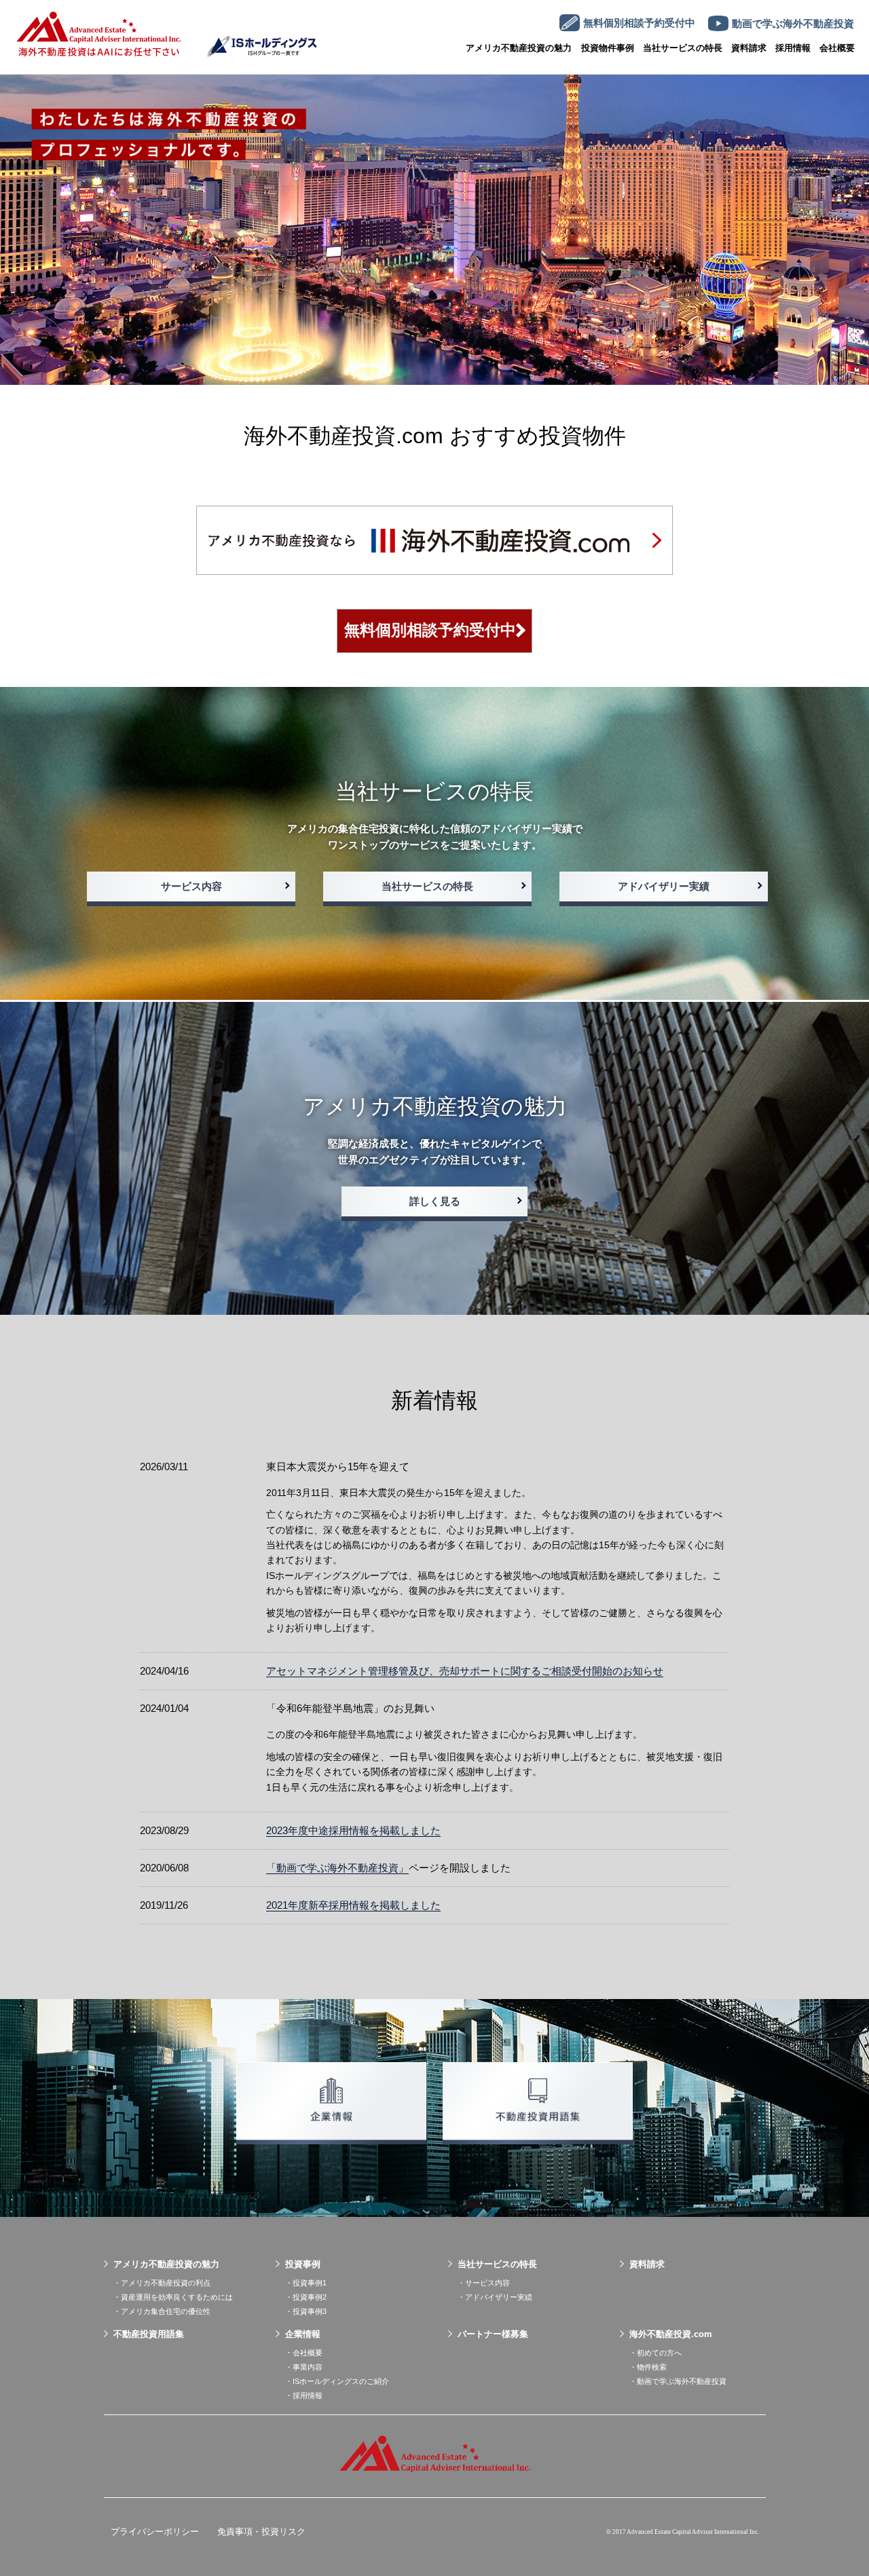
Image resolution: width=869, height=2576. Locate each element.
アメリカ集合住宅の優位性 (166, 2311)
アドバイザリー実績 (664, 886)
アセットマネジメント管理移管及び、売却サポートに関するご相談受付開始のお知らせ (465, 1671)
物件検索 (652, 2367)
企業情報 (303, 2334)
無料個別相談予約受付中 (430, 630)
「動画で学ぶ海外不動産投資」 (337, 1868)
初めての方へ (659, 2353)
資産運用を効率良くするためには (177, 2297)
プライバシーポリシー (155, 2532)
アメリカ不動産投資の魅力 (519, 48)
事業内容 (308, 2367)
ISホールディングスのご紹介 (341, 2381)
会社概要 (837, 48)
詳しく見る (435, 1201)
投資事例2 (310, 2297)
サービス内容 (191, 886)
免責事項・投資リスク (261, 2532)
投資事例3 (310, 2311)
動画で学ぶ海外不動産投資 (682, 2381)
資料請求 (647, 2264)
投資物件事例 (608, 48)
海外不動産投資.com (671, 2334)
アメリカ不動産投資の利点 (166, 2283)
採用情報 (308, 2395)
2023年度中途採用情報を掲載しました (353, 1830)
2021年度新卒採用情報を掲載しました (353, 1905)
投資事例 (303, 2264)
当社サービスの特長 (683, 48)
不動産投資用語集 (149, 2334)
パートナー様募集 (493, 2334)
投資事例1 (310, 2283)
